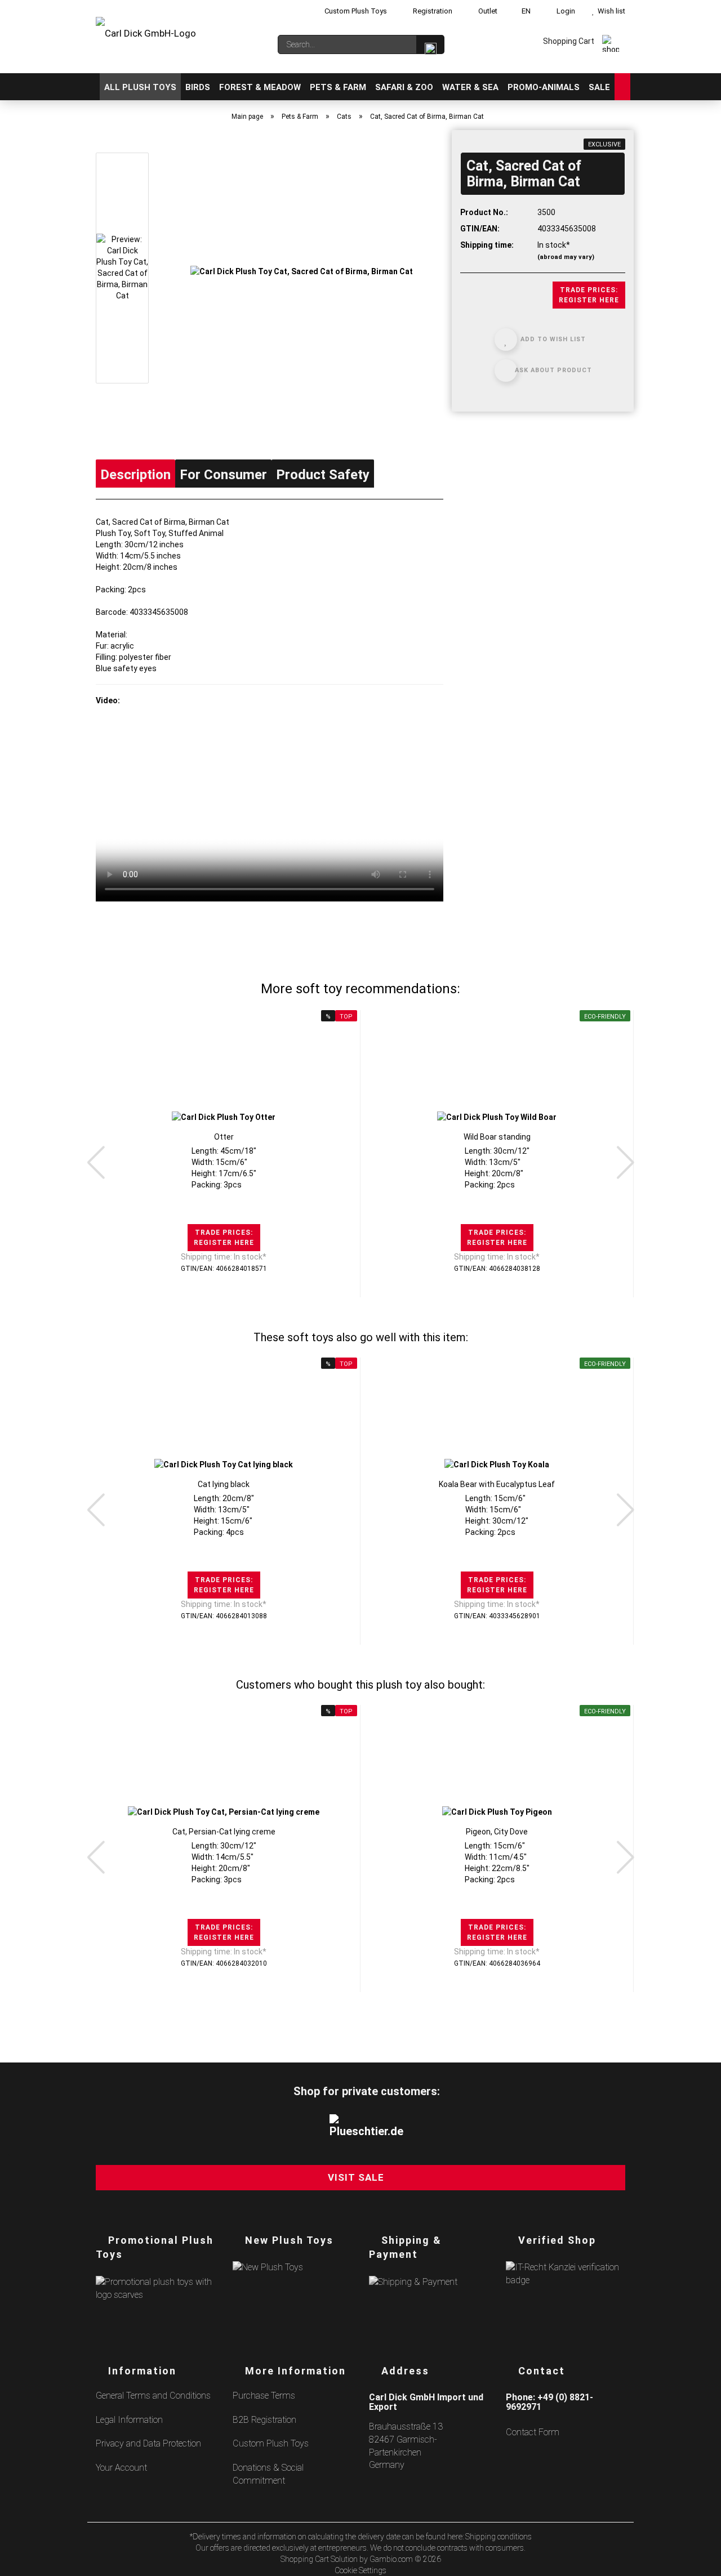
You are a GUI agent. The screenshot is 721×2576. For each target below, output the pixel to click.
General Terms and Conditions (153, 2396)
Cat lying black (224, 1484)
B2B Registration (264, 2420)
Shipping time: (487, 245)
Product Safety (323, 475)
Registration (432, 11)
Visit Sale (356, 2177)
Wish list (610, 11)
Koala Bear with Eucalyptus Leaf (497, 1484)
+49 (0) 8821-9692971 (549, 2402)
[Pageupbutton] (698, 2561)
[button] (96, 1162)
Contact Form (533, 2432)
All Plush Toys (140, 87)
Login (564, 11)
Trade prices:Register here (589, 295)
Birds (198, 87)
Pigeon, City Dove (497, 1832)
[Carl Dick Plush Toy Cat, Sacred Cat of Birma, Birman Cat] (302, 270)
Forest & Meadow (260, 87)
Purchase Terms (264, 2396)
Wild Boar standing (497, 1137)
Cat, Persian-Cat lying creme (224, 1832)
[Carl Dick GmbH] (146, 39)
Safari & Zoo (404, 87)
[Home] (95, 87)
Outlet (487, 11)
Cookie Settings (360, 2570)
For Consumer (223, 475)
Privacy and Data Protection (148, 2443)
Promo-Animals (544, 87)
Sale (599, 87)
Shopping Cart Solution (319, 2559)
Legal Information (129, 2420)
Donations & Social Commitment (268, 2474)
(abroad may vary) (566, 257)
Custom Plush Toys (355, 11)
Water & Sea (470, 87)
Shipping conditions (499, 2537)
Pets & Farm (338, 87)
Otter (224, 1137)
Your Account (121, 2468)
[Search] (430, 44)
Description (135, 475)
